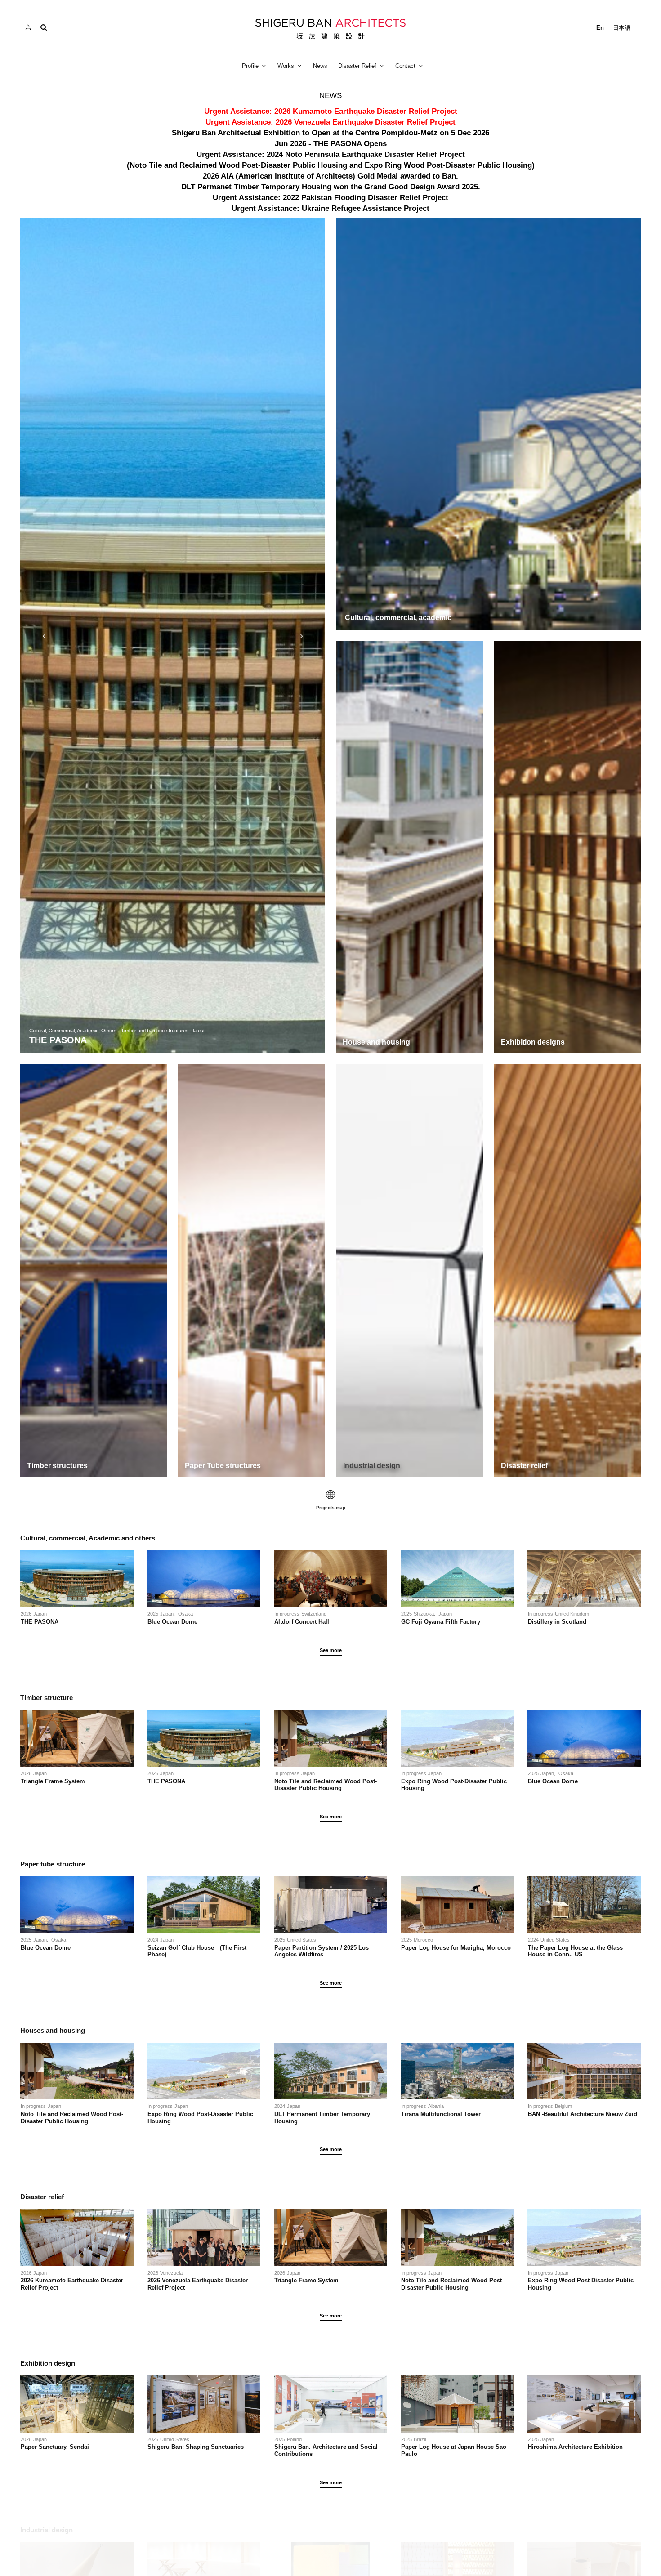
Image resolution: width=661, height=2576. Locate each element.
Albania (436, 2106)
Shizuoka (424, 1614)
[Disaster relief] (567, 1270)
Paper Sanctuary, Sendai (55, 2447)
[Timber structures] (94, 1270)
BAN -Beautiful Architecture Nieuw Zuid (583, 2114)
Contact (405, 66)
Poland (294, 2439)
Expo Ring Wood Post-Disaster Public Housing (454, 1785)
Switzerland (314, 1614)
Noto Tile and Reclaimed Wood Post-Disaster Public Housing (326, 1785)
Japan (40, 1614)
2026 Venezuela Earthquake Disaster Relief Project (198, 2284)
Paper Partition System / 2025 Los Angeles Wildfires (322, 1951)
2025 (153, 1614)
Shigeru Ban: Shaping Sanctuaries (196, 2447)
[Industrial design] (410, 1270)
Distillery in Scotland (557, 1622)
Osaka (185, 1614)
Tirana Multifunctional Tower (441, 2114)
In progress (287, 1614)
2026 (26, 1614)
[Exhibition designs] (568, 847)
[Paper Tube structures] (251, 1270)
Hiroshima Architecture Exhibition (575, 2447)
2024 (153, 1940)
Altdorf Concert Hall (302, 1622)
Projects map (331, 1507)
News (320, 66)
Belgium (563, 2106)
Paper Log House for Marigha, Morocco (456, 1948)
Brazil (420, 2439)
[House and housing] (409, 847)
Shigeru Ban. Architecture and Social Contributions (326, 2450)
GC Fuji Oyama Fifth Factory (441, 1622)
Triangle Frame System (53, 1781)
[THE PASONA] (173, 635)
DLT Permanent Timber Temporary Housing (322, 2118)
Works (286, 66)
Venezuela (171, 2273)
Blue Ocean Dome (175, 1622)
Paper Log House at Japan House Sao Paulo (454, 2450)
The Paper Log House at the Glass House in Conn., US (575, 1951)
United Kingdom (572, 1614)
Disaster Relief (357, 66)
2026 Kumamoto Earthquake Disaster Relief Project (72, 2284)
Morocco (423, 1940)
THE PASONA (40, 1622)
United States (301, 1940)
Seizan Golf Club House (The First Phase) (197, 1951)
